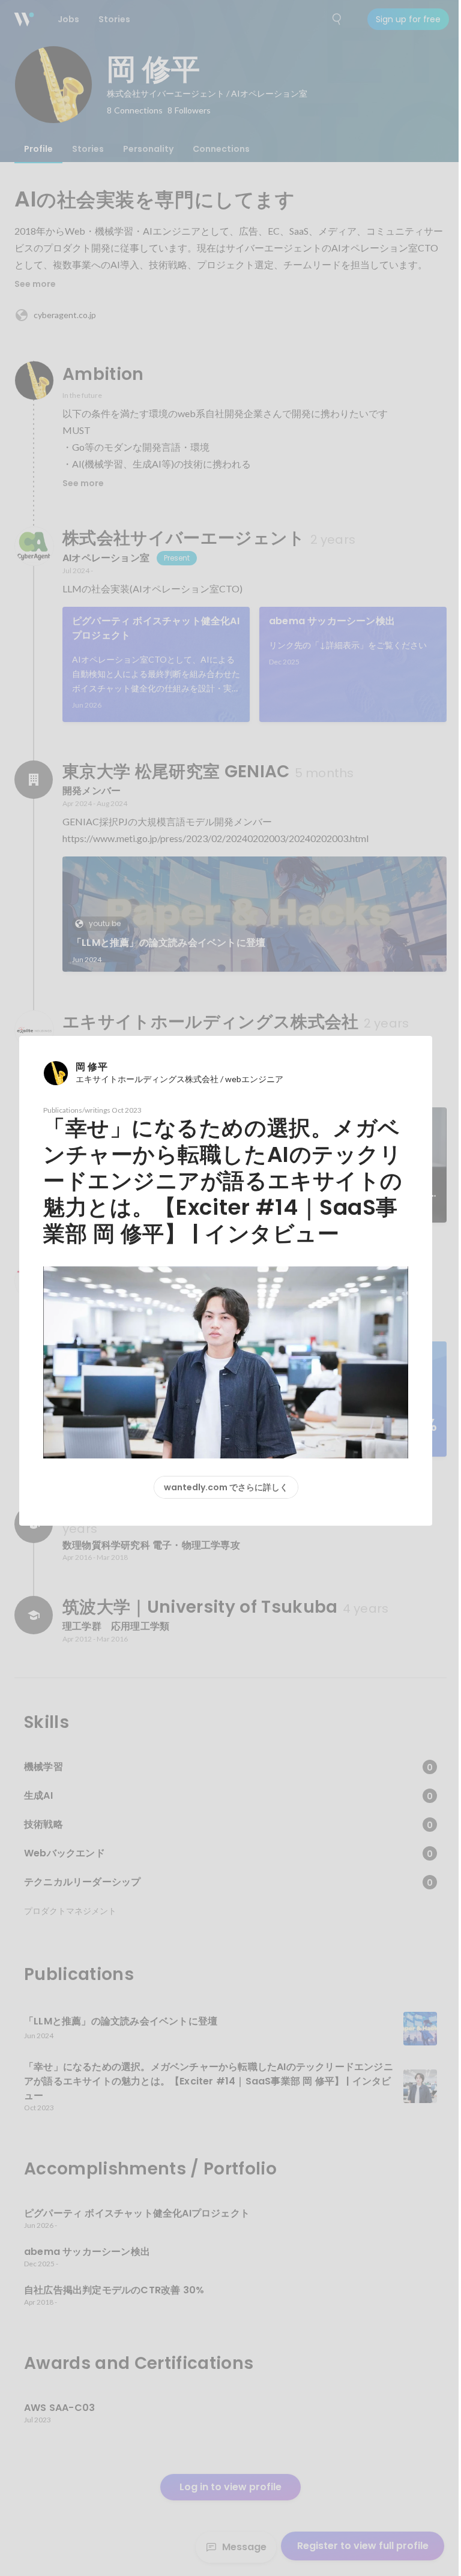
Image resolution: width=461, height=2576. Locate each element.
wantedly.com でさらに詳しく (226, 1487)
